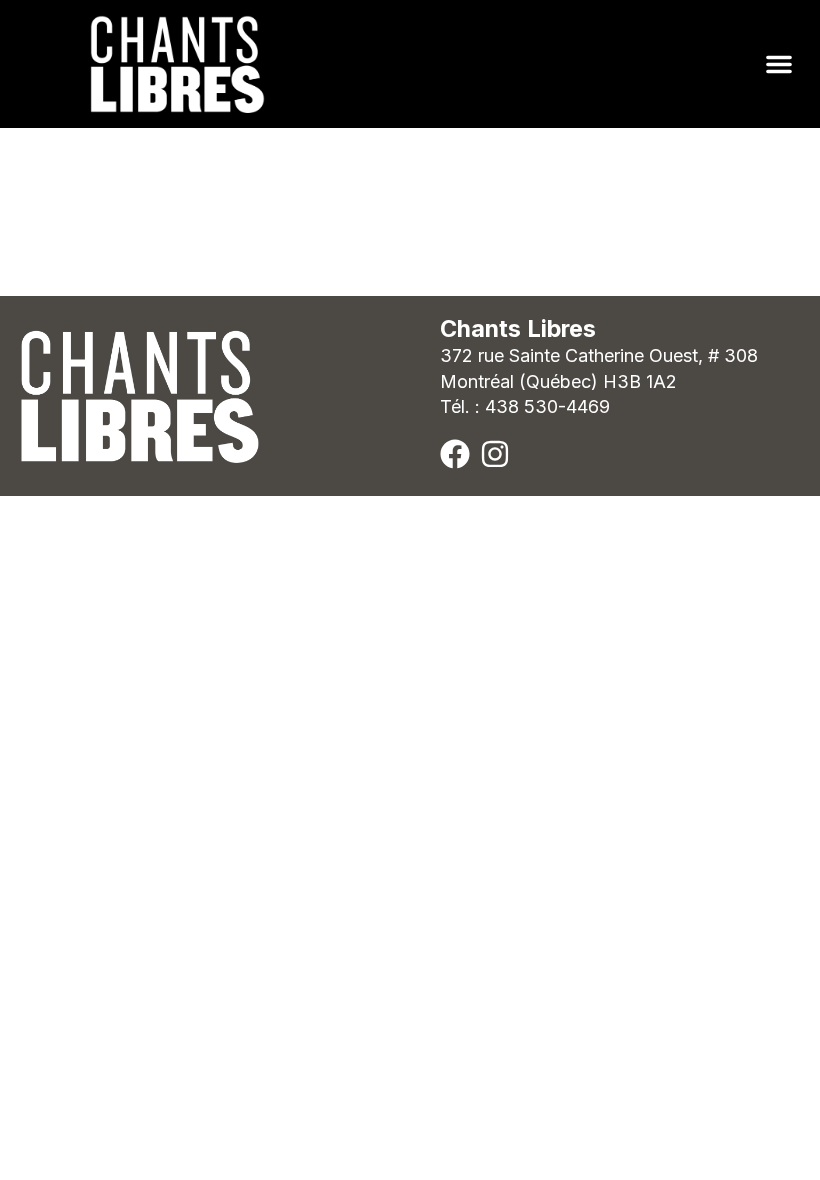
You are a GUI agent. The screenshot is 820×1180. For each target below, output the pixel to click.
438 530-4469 (547, 406)
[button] (779, 64)
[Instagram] (495, 454)
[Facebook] (455, 454)
